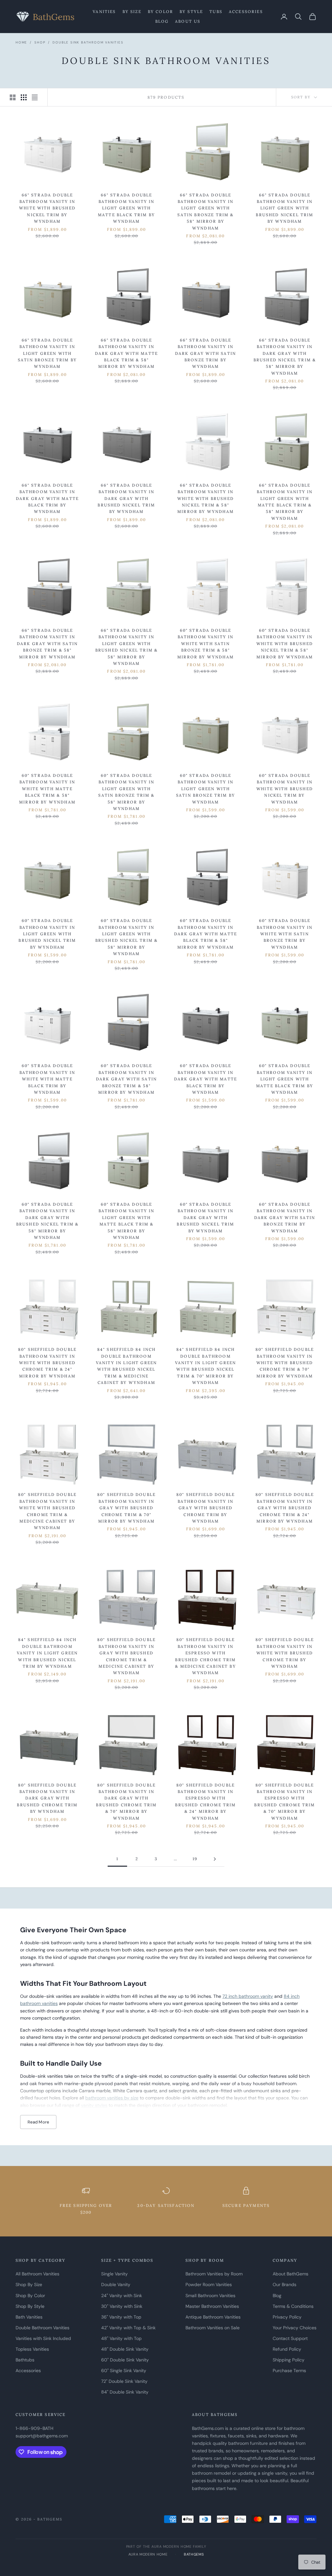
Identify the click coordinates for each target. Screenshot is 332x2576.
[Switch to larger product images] (13, 97)
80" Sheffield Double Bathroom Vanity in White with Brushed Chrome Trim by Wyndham (285, 1653)
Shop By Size (29, 2284)
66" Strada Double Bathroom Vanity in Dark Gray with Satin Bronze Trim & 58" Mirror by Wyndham (47, 644)
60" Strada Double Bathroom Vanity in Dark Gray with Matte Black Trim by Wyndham (206, 1079)
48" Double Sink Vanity (125, 2349)
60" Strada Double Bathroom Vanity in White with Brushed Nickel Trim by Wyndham (285, 789)
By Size (132, 12)
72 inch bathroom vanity (248, 1996)
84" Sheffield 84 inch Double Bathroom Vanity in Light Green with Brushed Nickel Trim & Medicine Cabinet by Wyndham (126, 1366)
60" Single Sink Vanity (124, 2371)
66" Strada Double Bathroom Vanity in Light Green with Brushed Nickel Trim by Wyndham (285, 208)
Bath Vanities (29, 2317)
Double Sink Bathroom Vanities (88, 42)
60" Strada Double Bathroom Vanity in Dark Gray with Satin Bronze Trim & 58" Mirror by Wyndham (126, 1079)
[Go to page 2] (215, 1859)
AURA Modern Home (148, 2554)
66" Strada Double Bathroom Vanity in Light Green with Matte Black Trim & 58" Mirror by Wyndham (285, 502)
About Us (188, 21)
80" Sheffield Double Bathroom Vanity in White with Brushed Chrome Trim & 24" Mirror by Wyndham (47, 1363)
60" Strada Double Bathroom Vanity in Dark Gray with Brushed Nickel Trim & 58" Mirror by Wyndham (47, 1221)
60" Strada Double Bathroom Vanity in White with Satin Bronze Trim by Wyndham (285, 934)
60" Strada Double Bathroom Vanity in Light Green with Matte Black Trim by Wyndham (285, 1079)
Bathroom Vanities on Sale (213, 2328)
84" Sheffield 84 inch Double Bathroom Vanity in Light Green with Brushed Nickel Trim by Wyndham (47, 1653)
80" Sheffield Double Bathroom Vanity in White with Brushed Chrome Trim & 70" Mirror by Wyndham (285, 1363)
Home (21, 42)
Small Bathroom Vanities (210, 2296)
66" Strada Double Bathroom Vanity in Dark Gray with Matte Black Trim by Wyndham (47, 498)
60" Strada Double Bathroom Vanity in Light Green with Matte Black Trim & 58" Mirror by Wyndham (127, 1221)
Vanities (104, 12)
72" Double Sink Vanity (124, 2381)
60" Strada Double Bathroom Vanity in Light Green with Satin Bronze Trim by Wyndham (206, 789)
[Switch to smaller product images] (24, 97)
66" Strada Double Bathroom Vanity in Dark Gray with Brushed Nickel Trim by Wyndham (126, 498)
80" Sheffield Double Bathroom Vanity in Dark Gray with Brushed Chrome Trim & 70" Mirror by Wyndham (126, 1802)
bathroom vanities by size (112, 2098)
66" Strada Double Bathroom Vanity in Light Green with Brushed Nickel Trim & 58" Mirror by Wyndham (126, 647)
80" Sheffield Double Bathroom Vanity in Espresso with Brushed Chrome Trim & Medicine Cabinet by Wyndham (205, 1656)
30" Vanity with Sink (122, 2306)
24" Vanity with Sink (122, 2296)
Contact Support (290, 2338)
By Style (191, 12)
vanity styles (94, 2105)
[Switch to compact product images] (35, 97)
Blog (162, 21)
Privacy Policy (287, 2317)
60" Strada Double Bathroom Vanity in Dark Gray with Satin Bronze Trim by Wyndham (285, 1218)
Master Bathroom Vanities (212, 2306)
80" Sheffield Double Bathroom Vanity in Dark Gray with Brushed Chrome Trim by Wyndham (47, 1798)
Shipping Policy (289, 2360)
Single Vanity (114, 2274)
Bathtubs (25, 2360)
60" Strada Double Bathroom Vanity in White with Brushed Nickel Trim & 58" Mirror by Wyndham (285, 644)
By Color (160, 12)
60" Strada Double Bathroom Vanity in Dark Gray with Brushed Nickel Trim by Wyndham (205, 1218)
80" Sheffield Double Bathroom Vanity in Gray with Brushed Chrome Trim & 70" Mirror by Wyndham (126, 1508)
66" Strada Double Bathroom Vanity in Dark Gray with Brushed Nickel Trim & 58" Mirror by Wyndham (285, 357)
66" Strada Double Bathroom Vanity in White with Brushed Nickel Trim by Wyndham (47, 208)
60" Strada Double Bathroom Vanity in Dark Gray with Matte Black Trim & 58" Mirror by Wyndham (206, 934)
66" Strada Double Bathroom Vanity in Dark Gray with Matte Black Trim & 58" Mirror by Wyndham (126, 353)
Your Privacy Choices (295, 2328)
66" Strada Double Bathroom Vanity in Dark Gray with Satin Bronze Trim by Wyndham (206, 353)
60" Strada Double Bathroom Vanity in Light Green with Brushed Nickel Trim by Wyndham (47, 934)
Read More (38, 2122)
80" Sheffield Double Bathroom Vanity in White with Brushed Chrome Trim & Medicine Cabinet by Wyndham (47, 1511)
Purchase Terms (289, 2371)
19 (195, 1859)
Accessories (246, 12)
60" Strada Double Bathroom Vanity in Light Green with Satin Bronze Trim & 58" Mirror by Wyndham (126, 792)
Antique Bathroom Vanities (213, 2317)
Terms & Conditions (293, 2306)
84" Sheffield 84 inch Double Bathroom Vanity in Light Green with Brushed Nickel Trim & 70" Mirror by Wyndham (206, 1366)
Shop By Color (30, 2296)
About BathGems (290, 2274)
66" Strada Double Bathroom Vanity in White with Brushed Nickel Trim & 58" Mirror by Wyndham (206, 498)
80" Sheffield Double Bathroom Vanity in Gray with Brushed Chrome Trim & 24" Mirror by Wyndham (285, 1508)
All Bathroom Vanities (37, 2274)
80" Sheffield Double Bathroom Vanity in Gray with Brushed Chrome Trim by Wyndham (206, 1508)
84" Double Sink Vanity (125, 2392)
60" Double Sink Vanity (125, 2360)
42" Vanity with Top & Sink (128, 2328)
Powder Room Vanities (209, 2284)
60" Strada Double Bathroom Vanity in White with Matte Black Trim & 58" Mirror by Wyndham (47, 789)
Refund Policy (287, 2349)
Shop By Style (30, 2306)
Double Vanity (116, 2284)
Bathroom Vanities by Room (214, 2274)
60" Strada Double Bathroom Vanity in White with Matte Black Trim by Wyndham (47, 1079)
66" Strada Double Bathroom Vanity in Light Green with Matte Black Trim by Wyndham (126, 208)
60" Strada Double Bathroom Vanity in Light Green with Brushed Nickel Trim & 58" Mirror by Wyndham (126, 937)
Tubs (216, 12)
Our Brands (285, 2284)
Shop (40, 42)
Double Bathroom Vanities (42, 2328)
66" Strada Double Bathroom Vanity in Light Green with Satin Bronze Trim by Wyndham (47, 353)
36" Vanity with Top (121, 2317)
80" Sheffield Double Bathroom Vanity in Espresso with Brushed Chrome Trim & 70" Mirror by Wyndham (285, 1802)
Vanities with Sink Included (43, 2338)
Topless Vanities (32, 2349)
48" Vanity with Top (121, 2338)
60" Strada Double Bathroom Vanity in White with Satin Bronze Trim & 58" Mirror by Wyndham (206, 644)
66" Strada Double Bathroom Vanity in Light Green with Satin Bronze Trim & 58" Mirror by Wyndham (205, 212)
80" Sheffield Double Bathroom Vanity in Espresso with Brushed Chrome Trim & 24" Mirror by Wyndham (205, 1802)
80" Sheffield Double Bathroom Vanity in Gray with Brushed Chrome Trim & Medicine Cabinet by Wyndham (126, 1656)
